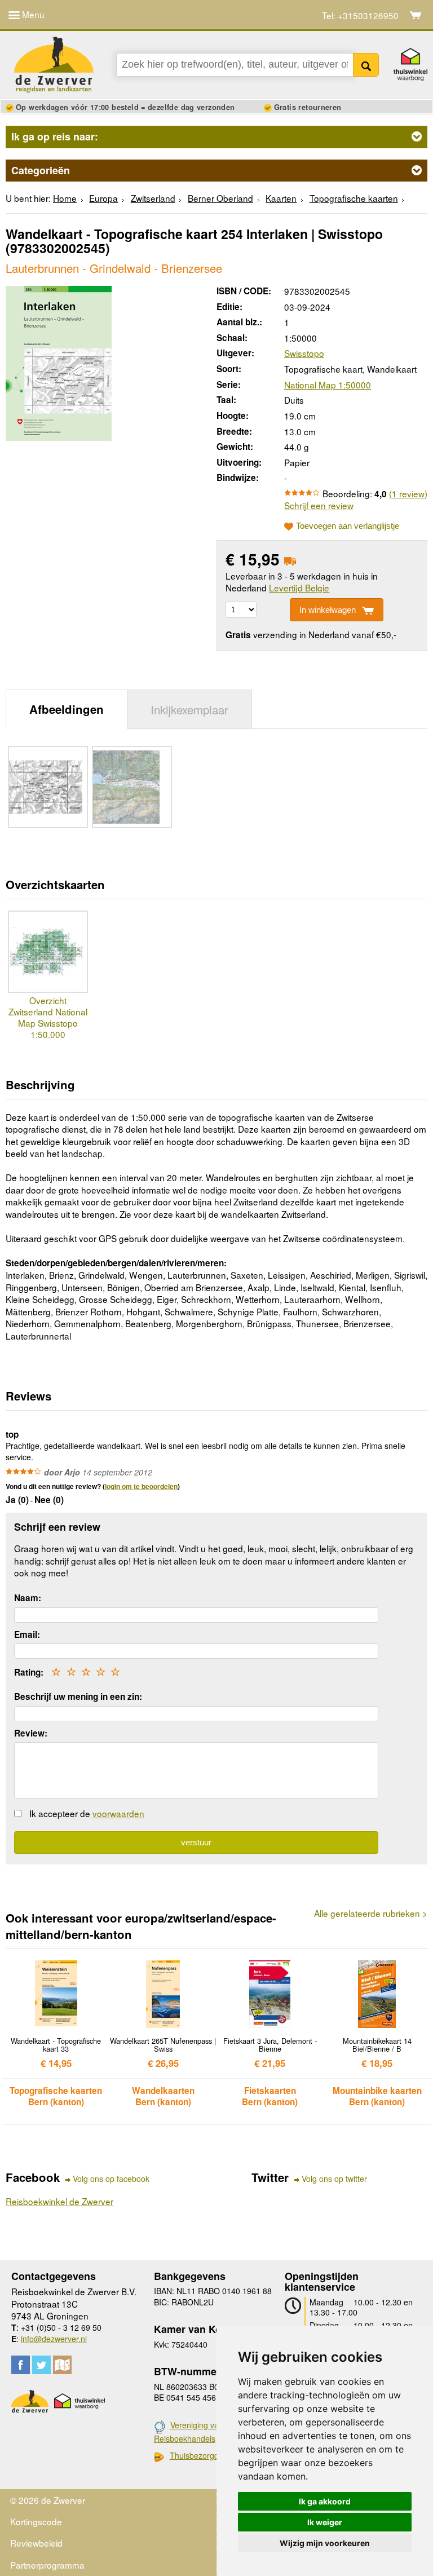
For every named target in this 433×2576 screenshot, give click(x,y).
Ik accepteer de (87, 1813)
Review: (31, 1733)
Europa (103, 198)
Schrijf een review (319, 505)
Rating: (29, 1672)
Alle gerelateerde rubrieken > (371, 1913)
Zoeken (366, 65)
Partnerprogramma (47, 2565)
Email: (27, 1634)
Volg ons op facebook (111, 2179)
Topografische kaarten (354, 198)
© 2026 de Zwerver (48, 2500)
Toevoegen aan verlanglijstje (348, 526)
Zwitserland (153, 198)
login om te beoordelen (141, 1486)
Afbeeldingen (67, 709)
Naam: (28, 1598)
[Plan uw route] (62, 2365)
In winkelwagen (328, 610)
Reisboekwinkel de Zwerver (59, 2201)
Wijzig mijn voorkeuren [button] (325, 2543)
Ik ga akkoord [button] (325, 2501)
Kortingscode (36, 2521)
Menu (32, 14)
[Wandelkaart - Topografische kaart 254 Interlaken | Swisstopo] (59, 361)
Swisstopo (304, 353)
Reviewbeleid (36, 2543)
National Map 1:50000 (328, 385)
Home (65, 198)
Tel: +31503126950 (360, 16)
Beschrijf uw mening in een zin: (78, 1696)
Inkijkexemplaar (189, 709)
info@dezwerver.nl (54, 2339)
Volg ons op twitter (334, 2179)
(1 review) (408, 493)
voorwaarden (118, 1813)
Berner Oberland (220, 198)
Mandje (416, 15)
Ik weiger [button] (325, 2522)
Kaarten (281, 198)
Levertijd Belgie (299, 587)
